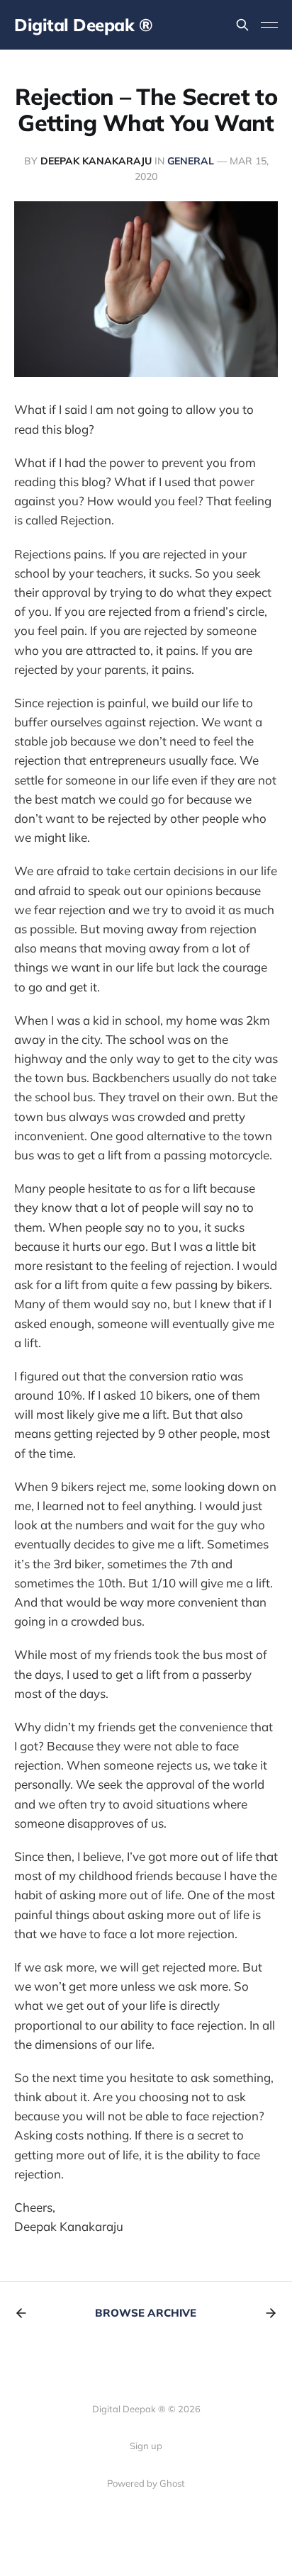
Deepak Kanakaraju (96, 161)
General (191, 161)
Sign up (146, 2446)
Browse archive (146, 2313)
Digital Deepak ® (83, 25)
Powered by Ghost (146, 2483)
